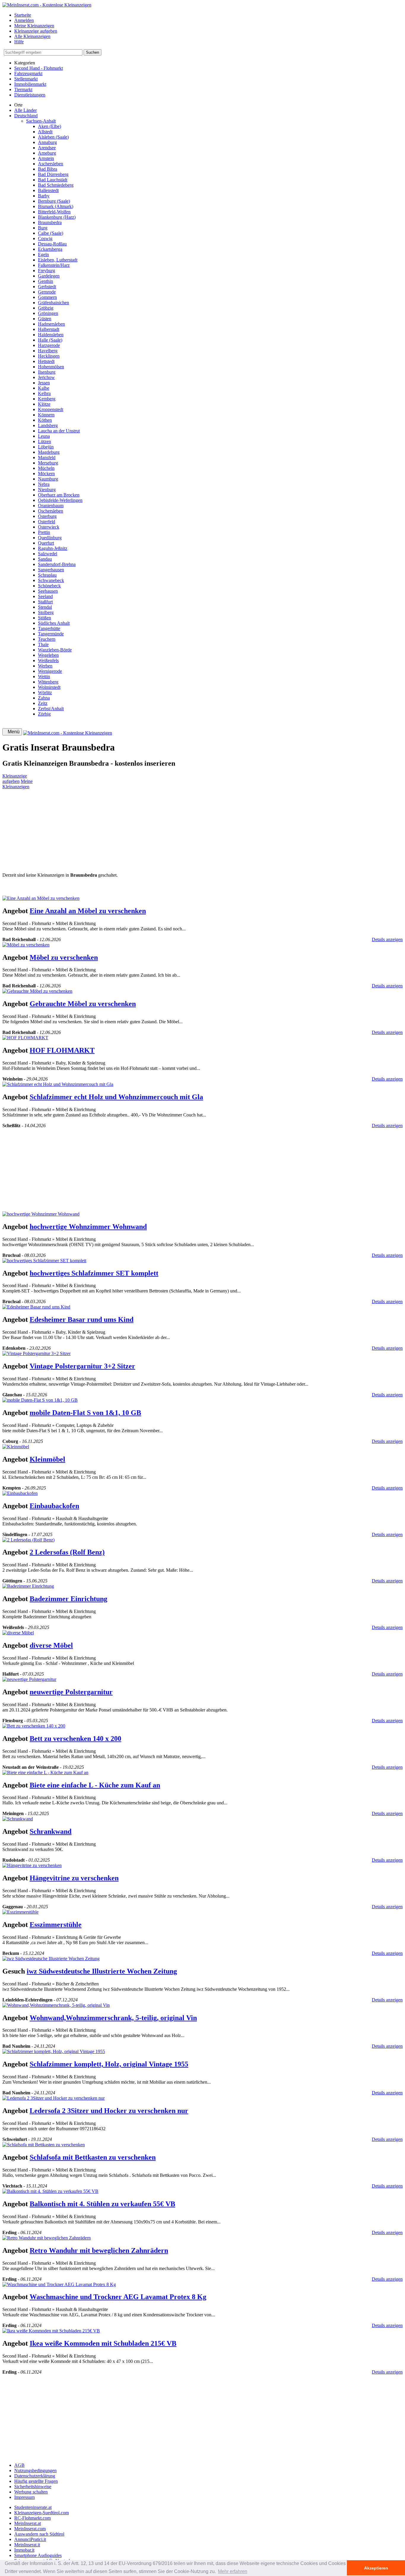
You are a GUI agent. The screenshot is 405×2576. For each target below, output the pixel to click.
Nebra (44, 484)
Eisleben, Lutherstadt (58, 260)
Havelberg (48, 351)
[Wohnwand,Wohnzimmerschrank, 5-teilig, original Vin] (56, 2005)
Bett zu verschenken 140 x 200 (75, 1739)
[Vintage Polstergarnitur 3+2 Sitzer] (36, 1353)
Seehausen (48, 591)
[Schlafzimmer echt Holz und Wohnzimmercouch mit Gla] (58, 1084)
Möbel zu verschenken (64, 957)
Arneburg (47, 153)
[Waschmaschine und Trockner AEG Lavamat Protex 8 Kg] (59, 2284)
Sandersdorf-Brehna (57, 564)
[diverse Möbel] (18, 1633)
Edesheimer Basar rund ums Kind (82, 1319)
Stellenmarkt (26, 79)
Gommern (47, 297)
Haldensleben (51, 335)
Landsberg (48, 425)
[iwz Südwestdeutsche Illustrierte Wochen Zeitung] (51, 1959)
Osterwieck (49, 527)
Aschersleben (51, 164)
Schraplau (47, 575)
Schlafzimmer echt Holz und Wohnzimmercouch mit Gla (116, 1097)
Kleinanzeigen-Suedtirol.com (42, 2513)
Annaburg (47, 142)
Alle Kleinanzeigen (32, 36)
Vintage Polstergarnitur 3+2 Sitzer (82, 1366)
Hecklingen (49, 356)
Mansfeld (47, 457)
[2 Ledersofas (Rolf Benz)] (28, 1540)
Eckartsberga (50, 249)
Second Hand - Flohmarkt (39, 68)
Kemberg (47, 399)
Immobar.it (24, 2550)
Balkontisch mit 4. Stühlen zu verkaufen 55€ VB (102, 2204)
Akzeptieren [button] (376, 2568)
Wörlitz (45, 693)
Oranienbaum (51, 506)
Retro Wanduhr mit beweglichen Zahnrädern (99, 2250)
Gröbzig (46, 308)
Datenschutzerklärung (35, 2476)
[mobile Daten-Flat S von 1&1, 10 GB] (40, 1400)
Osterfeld (47, 522)
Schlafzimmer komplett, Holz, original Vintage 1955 (109, 2064)
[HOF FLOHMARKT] (25, 1038)
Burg (43, 228)
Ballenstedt (48, 190)
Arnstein (46, 158)
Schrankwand (51, 1831)
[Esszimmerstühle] (20, 1912)
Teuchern (47, 639)
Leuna (44, 436)
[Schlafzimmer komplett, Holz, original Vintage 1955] (54, 2051)
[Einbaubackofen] (20, 1493)
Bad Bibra (48, 169)
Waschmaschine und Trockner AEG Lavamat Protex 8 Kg (118, 2297)
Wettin (44, 676)
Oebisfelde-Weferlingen (60, 500)
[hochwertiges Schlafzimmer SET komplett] (44, 1261)
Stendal (45, 607)
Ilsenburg (47, 372)
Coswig (45, 238)
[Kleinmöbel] (16, 1447)
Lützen (44, 441)
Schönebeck (49, 586)
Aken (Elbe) (50, 126)
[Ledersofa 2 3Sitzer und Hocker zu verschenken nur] (54, 2098)
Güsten (45, 319)
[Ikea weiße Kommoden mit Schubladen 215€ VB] (51, 2331)
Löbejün (46, 447)
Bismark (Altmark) (56, 206)
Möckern (46, 474)
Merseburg (48, 463)
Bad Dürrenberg (53, 174)
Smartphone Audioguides (38, 2555)
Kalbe (44, 388)
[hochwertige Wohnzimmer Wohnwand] (41, 1214)
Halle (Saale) (50, 340)
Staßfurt (45, 602)
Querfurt (46, 543)
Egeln (43, 254)
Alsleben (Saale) (53, 137)
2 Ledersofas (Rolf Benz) (67, 1552)
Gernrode (47, 292)
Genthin (46, 281)
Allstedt (45, 132)
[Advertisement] (180, 831)
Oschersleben (51, 511)
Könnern (46, 415)
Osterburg (47, 516)
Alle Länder (25, 110)
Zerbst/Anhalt (51, 709)
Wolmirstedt (49, 687)
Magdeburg (49, 452)
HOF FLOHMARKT (62, 1050)
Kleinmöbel (47, 1459)
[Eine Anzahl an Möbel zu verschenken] (41, 898)
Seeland (45, 596)
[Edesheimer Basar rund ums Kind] (36, 1307)
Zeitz (43, 703)
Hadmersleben (51, 324)
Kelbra (44, 393)
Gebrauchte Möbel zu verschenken (83, 1004)
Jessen (44, 383)
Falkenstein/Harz (54, 265)
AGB (19, 2465)
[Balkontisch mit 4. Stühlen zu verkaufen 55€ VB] (50, 2191)
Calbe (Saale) (51, 233)
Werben (45, 666)
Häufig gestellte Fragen (36, 2481)
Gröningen (48, 313)
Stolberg (46, 612)
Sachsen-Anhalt (41, 121)
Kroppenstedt (51, 409)
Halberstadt (49, 329)
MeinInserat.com (30, 2529)
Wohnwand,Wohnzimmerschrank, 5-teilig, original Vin (113, 2018)
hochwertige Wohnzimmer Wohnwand (88, 1227)
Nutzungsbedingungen (35, 2470)
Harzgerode (49, 345)
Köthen (45, 420)
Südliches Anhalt (54, 623)
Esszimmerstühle (56, 1925)
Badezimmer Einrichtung (68, 1599)
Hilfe (19, 42)
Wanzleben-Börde (55, 650)
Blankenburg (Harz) (57, 217)
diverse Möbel (51, 1645)
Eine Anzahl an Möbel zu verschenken (88, 911)
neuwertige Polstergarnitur (71, 1692)
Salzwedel (48, 554)
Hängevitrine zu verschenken (74, 1878)
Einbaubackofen (54, 1506)
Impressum (24, 2497)
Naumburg (48, 479)
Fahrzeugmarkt (28, 73)
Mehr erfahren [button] (233, 2571)
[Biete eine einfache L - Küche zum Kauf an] (45, 1772)
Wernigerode (50, 671)
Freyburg (47, 271)
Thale (43, 644)
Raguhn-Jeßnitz (53, 548)
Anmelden (24, 20)
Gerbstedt (47, 287)
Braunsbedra (50, 222)
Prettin (44, 532)
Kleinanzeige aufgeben (36, 31)
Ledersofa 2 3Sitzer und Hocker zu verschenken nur (109, 2111)
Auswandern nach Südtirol (39, 2534)
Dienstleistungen (30, 95)
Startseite (23, 15)
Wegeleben (48, 655)
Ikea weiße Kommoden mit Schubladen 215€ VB (103, 2343)
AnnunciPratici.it (30, 2539)
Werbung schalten (31, 2492)
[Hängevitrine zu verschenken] (32, 1865)
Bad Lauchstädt (53, 180)
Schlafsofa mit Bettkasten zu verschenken (93, 2157)
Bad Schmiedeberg (56, 185)
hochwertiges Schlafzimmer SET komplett (94, 1273)
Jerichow (46, 377)
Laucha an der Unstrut (59, 431)
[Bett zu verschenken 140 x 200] (34, 1726)
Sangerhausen (51, 570)
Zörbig (44, 714)
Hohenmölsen (51, 367)
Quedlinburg (50, 538)
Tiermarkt (23, 89)
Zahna (44, 698)
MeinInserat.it (27, 2545)
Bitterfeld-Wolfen (54, 212)
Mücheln (46, 468)
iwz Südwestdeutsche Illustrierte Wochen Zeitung (102, 1971)
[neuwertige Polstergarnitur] (29, 1679)
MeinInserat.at (28, 2523)
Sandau (45, 559)
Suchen (93, 52)
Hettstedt (46, 361)
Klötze (44, 404)
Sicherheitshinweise (33, 2487)
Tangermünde (51, 634)
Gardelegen (49, 276)
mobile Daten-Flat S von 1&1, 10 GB (85, 1413)
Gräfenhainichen (54, 303)
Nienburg (47, 490)
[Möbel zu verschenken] (26, 945)
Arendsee (47, 148)
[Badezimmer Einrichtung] (28, 1586)
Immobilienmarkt (30, 84)
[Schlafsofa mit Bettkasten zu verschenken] (44, 2145)
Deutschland (26, 116)
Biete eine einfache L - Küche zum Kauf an (95, 1785)
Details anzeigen (387, 939)
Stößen (44, 618)
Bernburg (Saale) (54, 201)
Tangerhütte (49, 628)
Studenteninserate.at (33, 2507)
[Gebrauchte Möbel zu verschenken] (37, 991)
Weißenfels (48, 660)
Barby (44, 196)
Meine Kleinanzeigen (34, 26)
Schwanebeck (51, 580)
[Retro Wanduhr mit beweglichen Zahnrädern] (47, 2238)
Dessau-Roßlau (52, 244)
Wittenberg (48, 682)
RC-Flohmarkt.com (32, 2518)
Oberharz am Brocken (59, 495)
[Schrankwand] (18, 1819)
